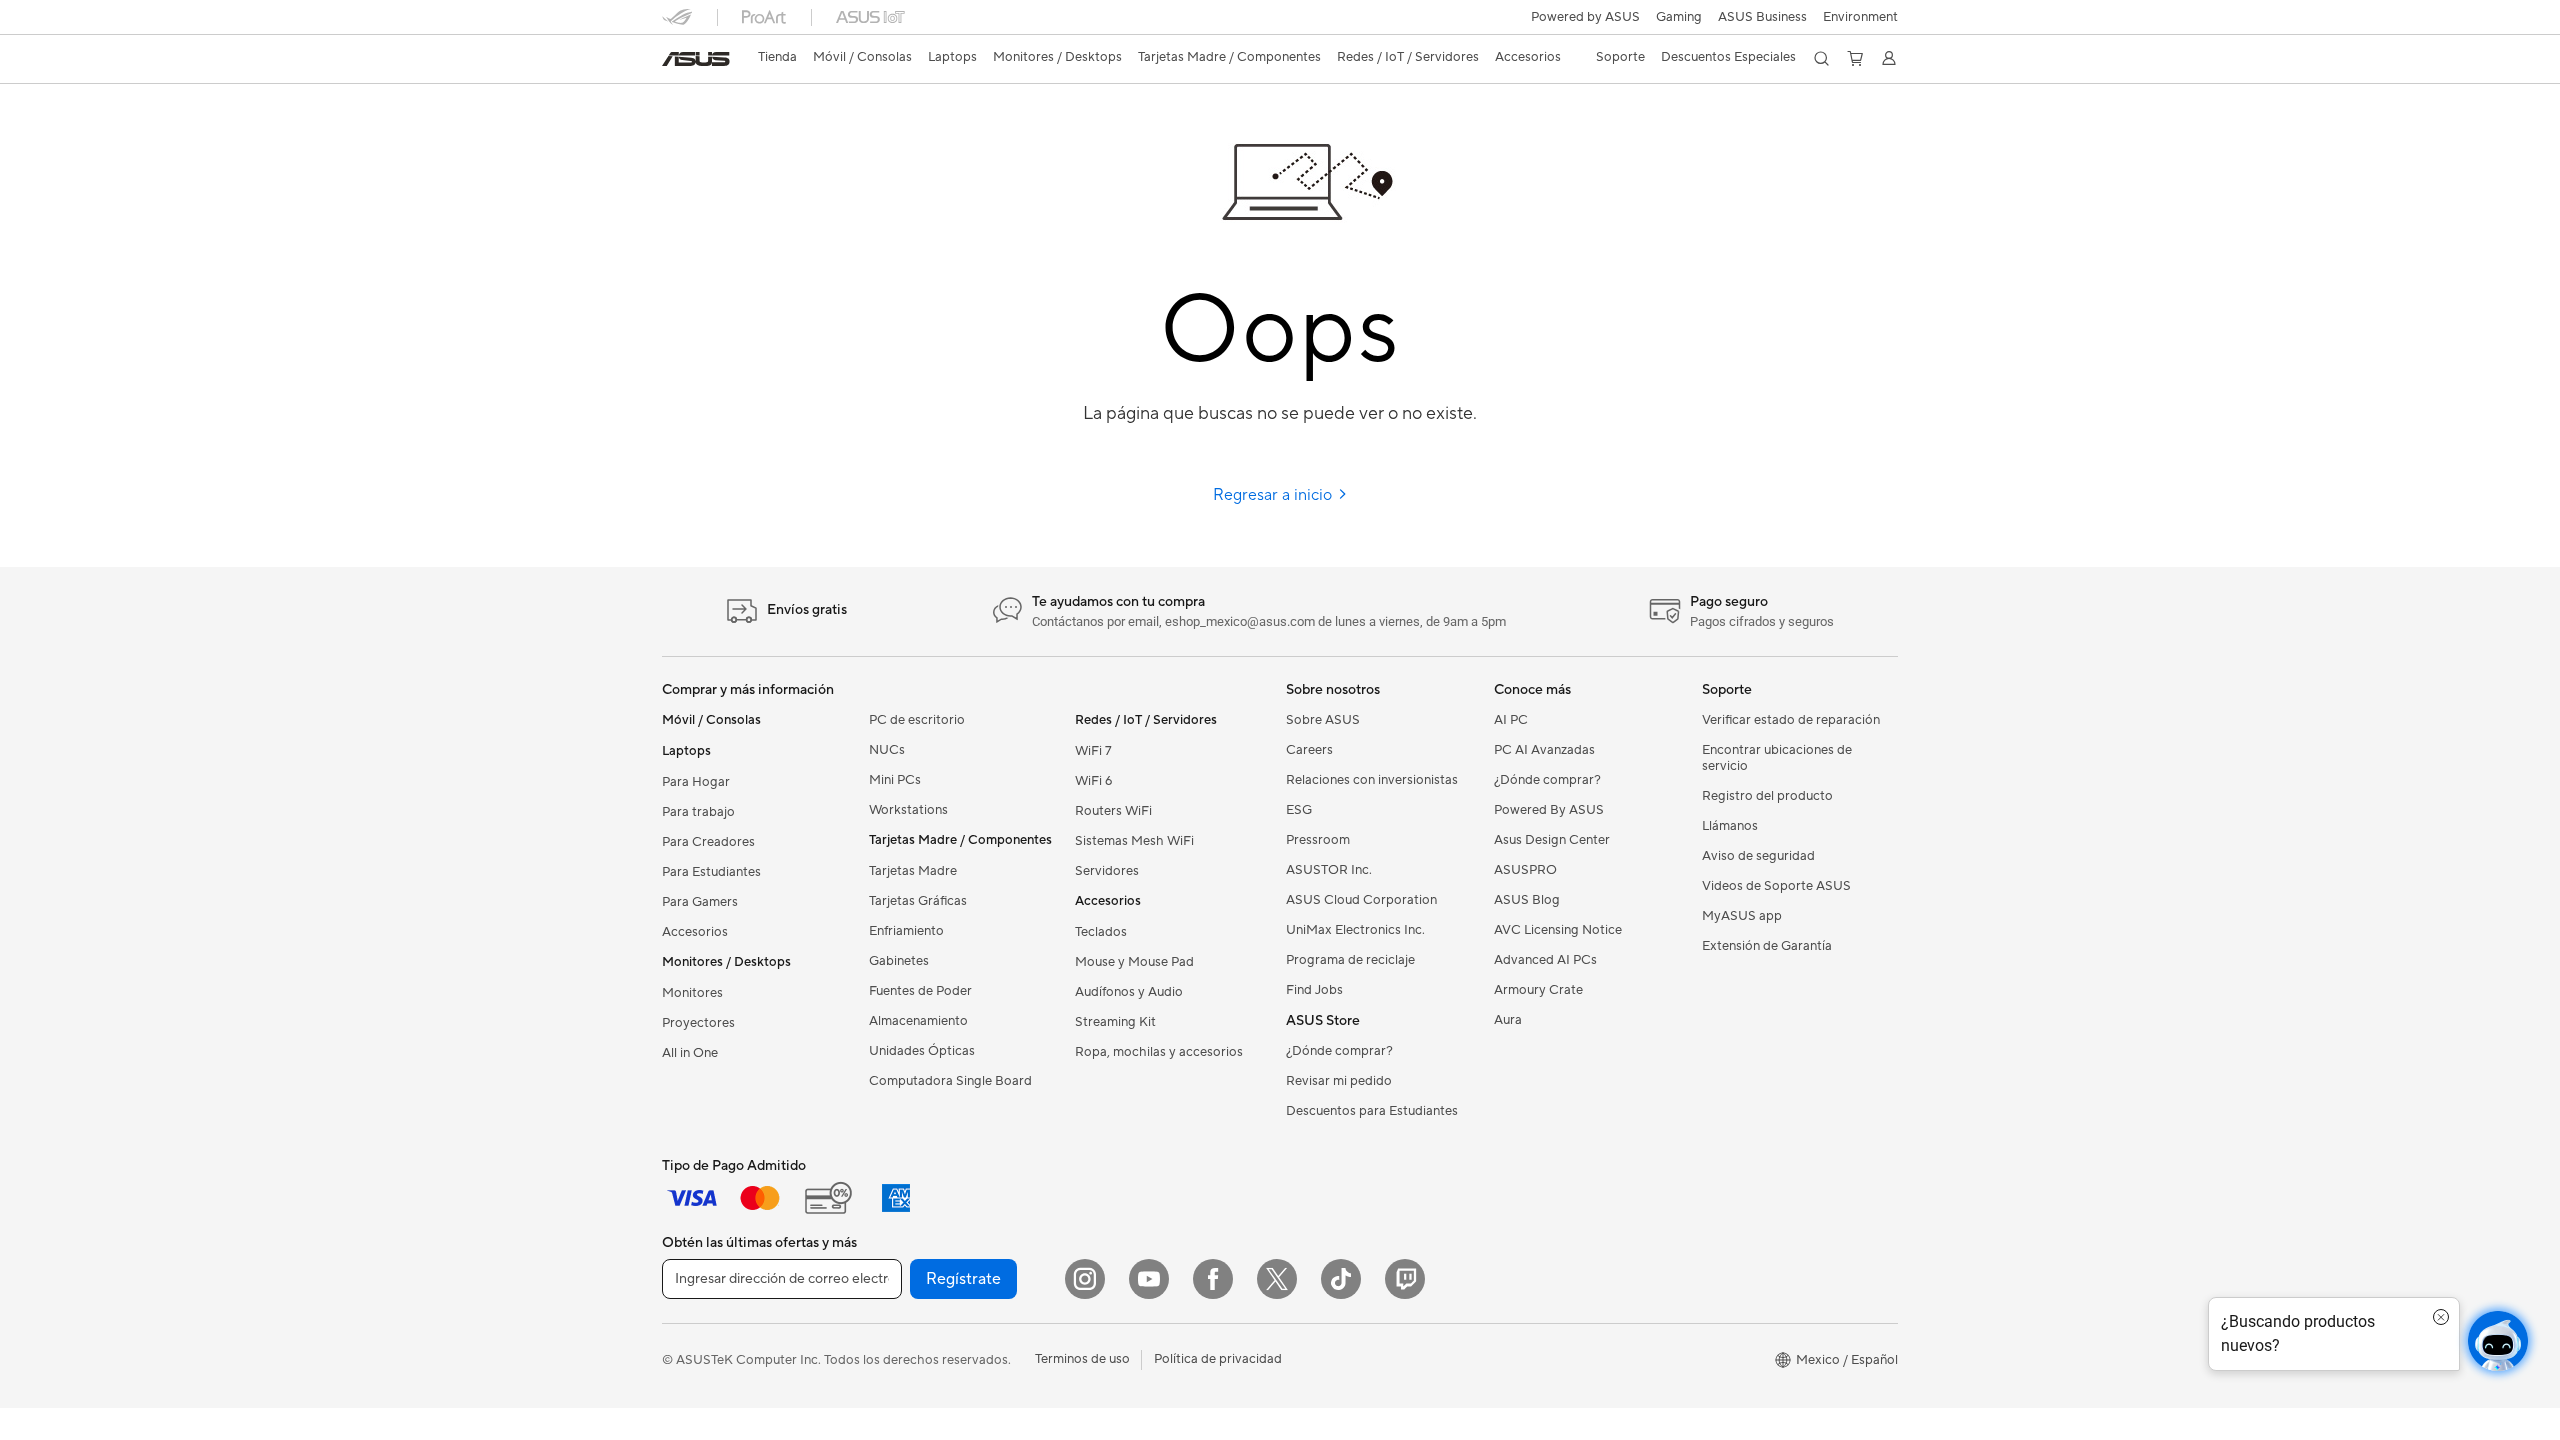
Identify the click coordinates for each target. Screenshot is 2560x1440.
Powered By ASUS (1549, 810)
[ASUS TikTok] (1341, 1279)
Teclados (1101, 932)
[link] (696, 59)
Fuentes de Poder (920, 991)
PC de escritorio (917, 720)
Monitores (692, 993)
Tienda (777, 57)
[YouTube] (1149, 1279)
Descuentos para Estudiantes (1372, 1111)
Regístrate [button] (963, 1279)
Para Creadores (708, 842)
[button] (1679, 17)
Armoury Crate (1538, 990)
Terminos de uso (1082, 1359)
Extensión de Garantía (1767, 946)
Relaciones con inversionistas (1372, 780)
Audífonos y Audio (1129, 992)
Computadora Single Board (950, 1081)
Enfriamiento (906, 931)
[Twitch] (1405, 1279)
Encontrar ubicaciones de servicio (1777, 758)
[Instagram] (1085, 1279)
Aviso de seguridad (1758, 856)
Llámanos (1730, 826)
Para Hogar (696, 782)
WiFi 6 (1093, 781)
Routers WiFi (1113, 811)
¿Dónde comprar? (1339, 1051)
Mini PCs (895, 780)
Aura (1508, 1020)
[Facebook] (1213, 1279)
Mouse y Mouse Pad (1134, 962)
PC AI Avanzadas (1544, 750)
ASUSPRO (1525, 870)
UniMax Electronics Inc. (1355, 930)
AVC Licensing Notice (1558, 930)
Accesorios (695, 932)
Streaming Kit (1115, 1022)
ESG (1299, 810)
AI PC (1511, 720)
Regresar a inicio (1274, 495)
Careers (1309, 750)
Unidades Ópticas (922, 1051)
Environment (1860, 17)
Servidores (1107, 871)
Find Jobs (1314, 990)
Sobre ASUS (1323, 720)
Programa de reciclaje (1350, 960)
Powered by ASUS (1585, 17)
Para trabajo (698, 812)
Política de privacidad (1218, 1359)
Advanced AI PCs (1545, 960)
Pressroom (1318, 840)
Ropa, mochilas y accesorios (1159, 1052)
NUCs (887, 750)
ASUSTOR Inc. (1329, 870)
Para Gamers (700, 902)
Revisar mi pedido (1339, 1081)
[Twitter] (1277, 1279)
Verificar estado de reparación (1791, 720)
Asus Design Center (1552, 840)
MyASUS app (1742, 916)
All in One (690, 1053)
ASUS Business (1762, 17)
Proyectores (698, 1023)
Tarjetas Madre (913, 871)
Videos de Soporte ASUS (1776, 886)
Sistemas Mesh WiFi (1134, 841)
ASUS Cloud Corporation (1361, 900)
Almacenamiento (918, 1021)
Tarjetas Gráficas (918, 901)
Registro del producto (1767, 796)
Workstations (908, 810)
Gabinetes (899, 961)
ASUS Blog (1527, 900)
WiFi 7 (1093, 751)
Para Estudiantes (711, 872)
